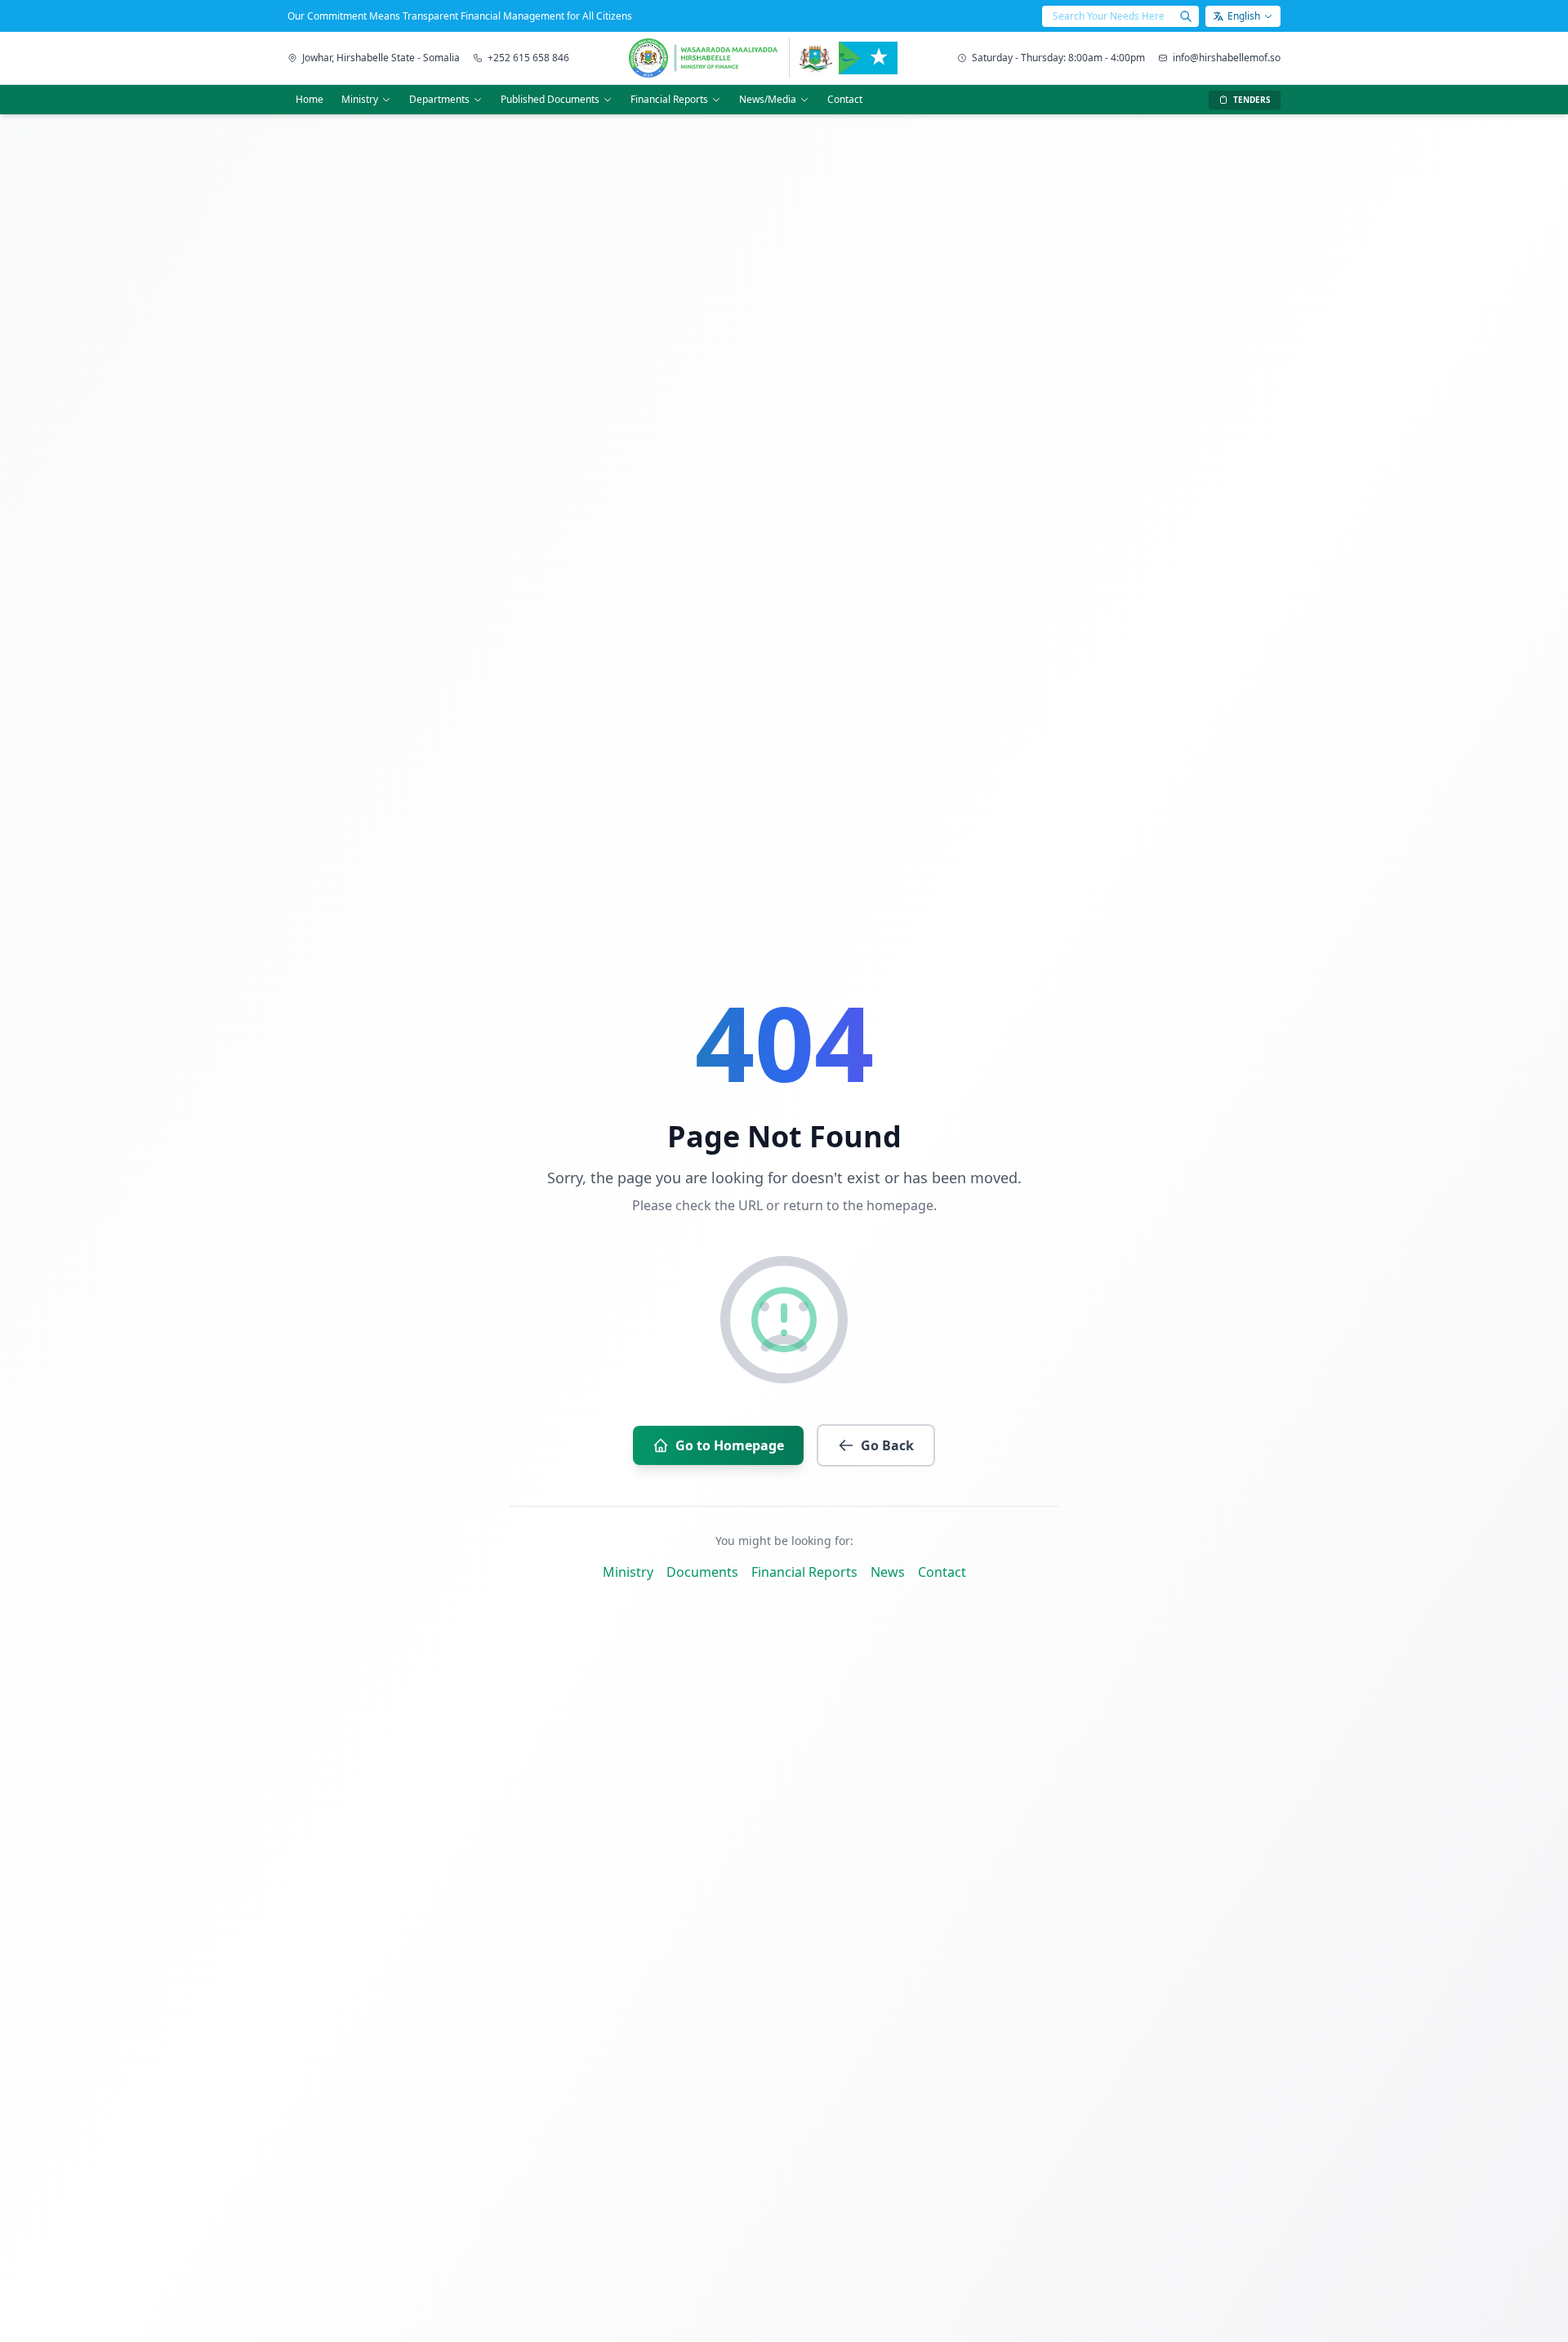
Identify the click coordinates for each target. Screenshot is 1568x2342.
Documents (702, 1572)
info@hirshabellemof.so (1227, 58)
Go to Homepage (730, 1445)
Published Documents (550, 99)
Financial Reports (669, 99)
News (888, 1572)
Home (310, 99)
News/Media (768, 99)
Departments (439, 99)
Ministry (360, 99)
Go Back (887, 1445)
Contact (845, 99)
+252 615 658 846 (528, 58)
